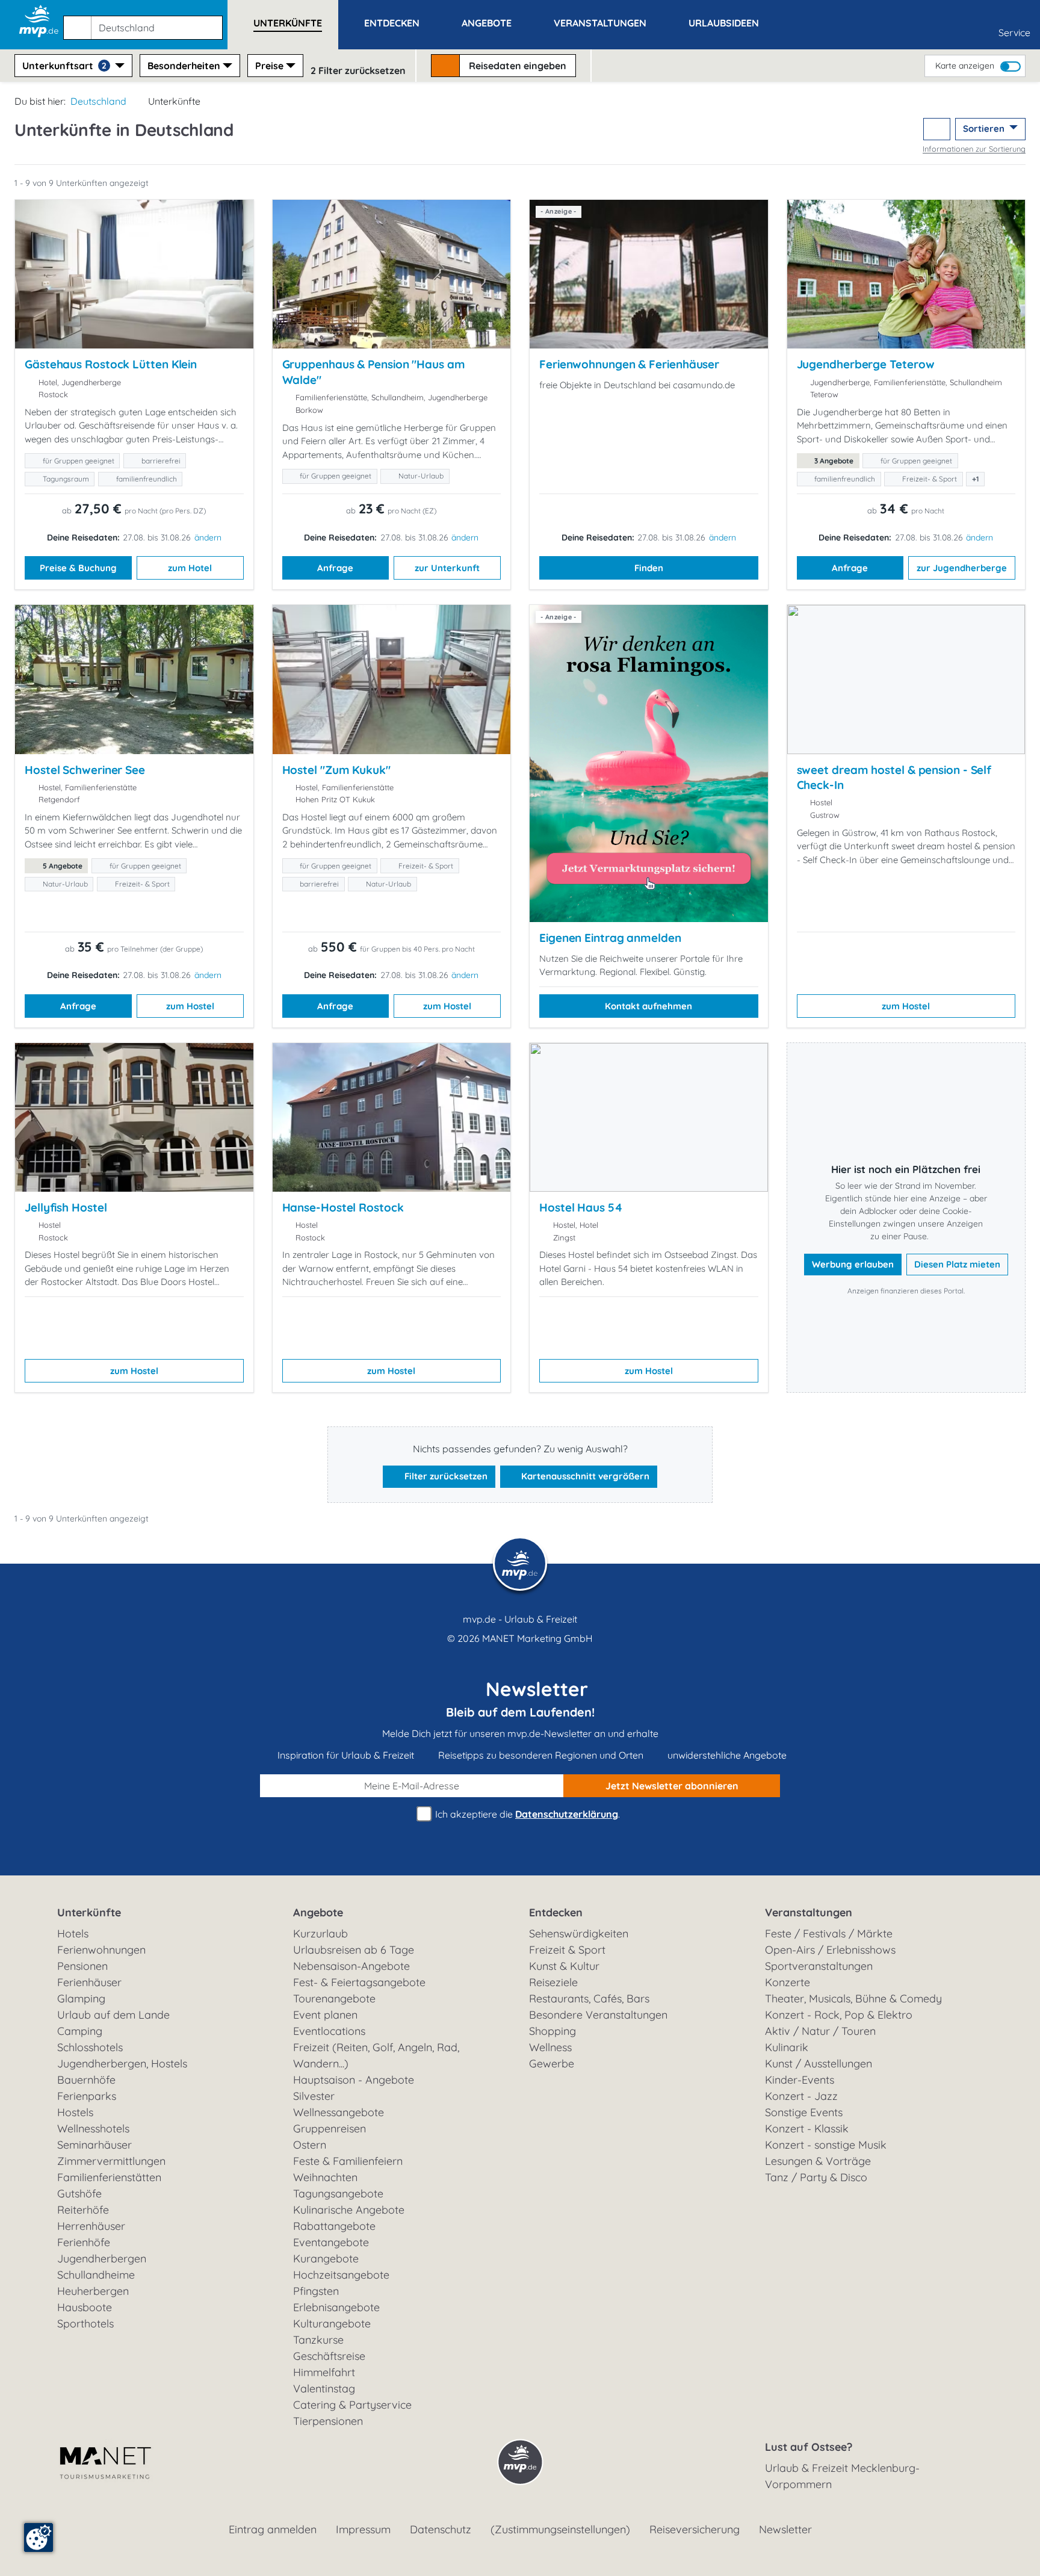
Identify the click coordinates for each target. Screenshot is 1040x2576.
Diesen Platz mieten (957, 1264)
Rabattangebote (334, 2226)
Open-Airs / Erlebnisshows (830, 1950)
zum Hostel (190, 1006)
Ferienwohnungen (101, 1950)
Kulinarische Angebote (349, 2210)
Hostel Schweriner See (85, 770)
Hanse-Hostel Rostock (343, 1207)
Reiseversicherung (695, 2529)
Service (1014, 33)
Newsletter (785, 2529)
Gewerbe (552, 2064)
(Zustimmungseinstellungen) (560, 2529)
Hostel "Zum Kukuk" (336, 770)
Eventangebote (331, 2242)
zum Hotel (190, 568)
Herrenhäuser (91, 2226)
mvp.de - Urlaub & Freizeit (520, 1619)
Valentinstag (324, 2389)
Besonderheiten (184, 66)
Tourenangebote (334, 1999)
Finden (649, 568)
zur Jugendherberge (962, 568)
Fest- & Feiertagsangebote (359, 1982)
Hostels (75, 2112)
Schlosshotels (90, 2047)
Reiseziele (553, 1982)
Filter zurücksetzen (445, 1476)
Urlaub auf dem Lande (113, 2015)
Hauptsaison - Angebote (354, 2080)
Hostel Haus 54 (581, 1207)
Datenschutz (441, 2529)
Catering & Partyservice (352, 2405)
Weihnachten (325, 2177)
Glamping (81, 1999)
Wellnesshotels (93, 2129)
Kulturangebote (332, 2324)
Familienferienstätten (109, 2177)
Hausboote (85, 2307)
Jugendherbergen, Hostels (122, 2064)
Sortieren (985, 128)
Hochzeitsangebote (341, 2275)
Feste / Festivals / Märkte (829, 1934)
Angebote (318, 1912)
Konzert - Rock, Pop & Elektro (839, 2015)
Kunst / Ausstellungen (819, 2064)
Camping (80, 2031)
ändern (208, 537)
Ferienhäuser (89, 1982)
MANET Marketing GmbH (537, 1638)
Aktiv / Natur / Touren (820, 2031)
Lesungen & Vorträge (818, 2161)
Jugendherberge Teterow (866, 364)
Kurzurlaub (320, 1934)
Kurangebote (326, 2259)
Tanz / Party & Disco (816, 2177)
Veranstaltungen (809, 1912)
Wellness (550, 2047)
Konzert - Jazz (801, 2096)
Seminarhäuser (94, 2145)
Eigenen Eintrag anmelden (610, 938)
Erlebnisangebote (336, 2307)
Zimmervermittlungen (111, 2161)
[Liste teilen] (937, 129)
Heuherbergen (93, 2291)
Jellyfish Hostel (66, 1207)
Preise (269, 66)
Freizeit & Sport (567, 1950)
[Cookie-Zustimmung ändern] (39, 2537)
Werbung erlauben (853, 1264)
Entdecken (556, 1912)
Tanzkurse (318, 2340)
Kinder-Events (800, 2080)
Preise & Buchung (78, 568)
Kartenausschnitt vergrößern (584, 1476)
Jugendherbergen (102, 2259)
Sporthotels (85, 2324)
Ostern (310, 2145)
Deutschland (98, 101)
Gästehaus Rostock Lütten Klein (111, 364)
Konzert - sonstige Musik (826, 2145)
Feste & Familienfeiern (348, 2161)
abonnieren (672, 1786)
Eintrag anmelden (273, 2529)
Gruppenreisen (330, 2129)
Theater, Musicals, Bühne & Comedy (853, 1999)
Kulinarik (787, 2047)
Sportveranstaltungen (819, 1966)
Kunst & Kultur (564, 1966)
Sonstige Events (804, 2112)
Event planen (325, 2015)
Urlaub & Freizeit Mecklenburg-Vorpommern (842, 2476)
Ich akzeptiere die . (526, 1814)
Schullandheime (96, 2275)
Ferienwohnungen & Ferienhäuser (629, 364)
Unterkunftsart (64, 66)
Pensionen (82, 1966)
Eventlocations (329, 2031)
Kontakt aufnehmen (648, 1006)
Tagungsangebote (338, 2194)
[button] (145, 22)
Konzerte (788, 1982)
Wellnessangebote (339, 2112)
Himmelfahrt (324, 2372)
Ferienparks (87, 2096)
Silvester (314, 2096)
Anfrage (335, 568)
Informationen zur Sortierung (974, 149)
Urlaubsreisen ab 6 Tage (354, 1950)
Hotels (73, 1934)
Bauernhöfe (86, 2080)
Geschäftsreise (329, 2356)
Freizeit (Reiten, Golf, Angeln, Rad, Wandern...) (376, 2055)
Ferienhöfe (84, 2242)
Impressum (363, 2529)
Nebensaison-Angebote (351, 1966)
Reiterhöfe (83, 2210)
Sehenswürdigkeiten (579, 1934)
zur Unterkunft (447, 568)
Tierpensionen (328, 2421)
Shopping (552, 2031)
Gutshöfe (79, 2194)
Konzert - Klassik (807, 2129)
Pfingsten (316, 2291)
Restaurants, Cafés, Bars (589, 1999)
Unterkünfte (89, 1912)
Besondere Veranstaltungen (598, 2015)
